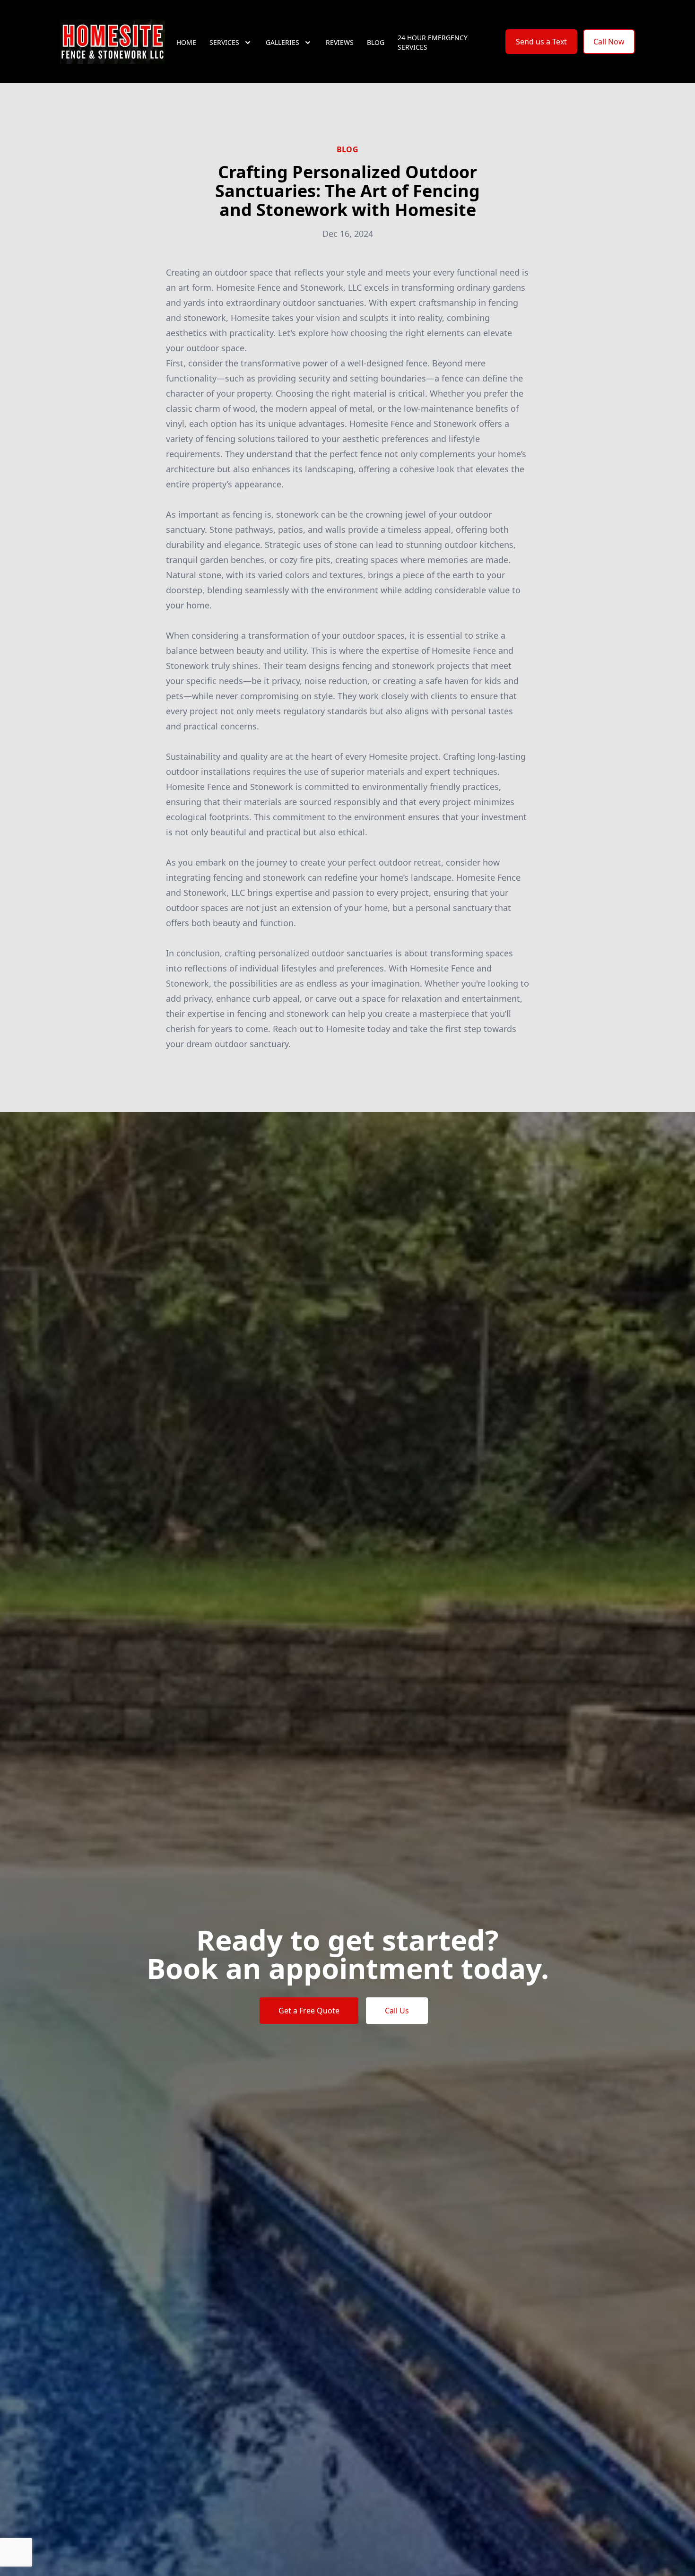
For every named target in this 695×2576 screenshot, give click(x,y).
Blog (376, 42)
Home (186, 42)
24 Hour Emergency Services (433, 42)
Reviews (340, 42)
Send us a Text (541, 42)
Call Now (609, 42)
